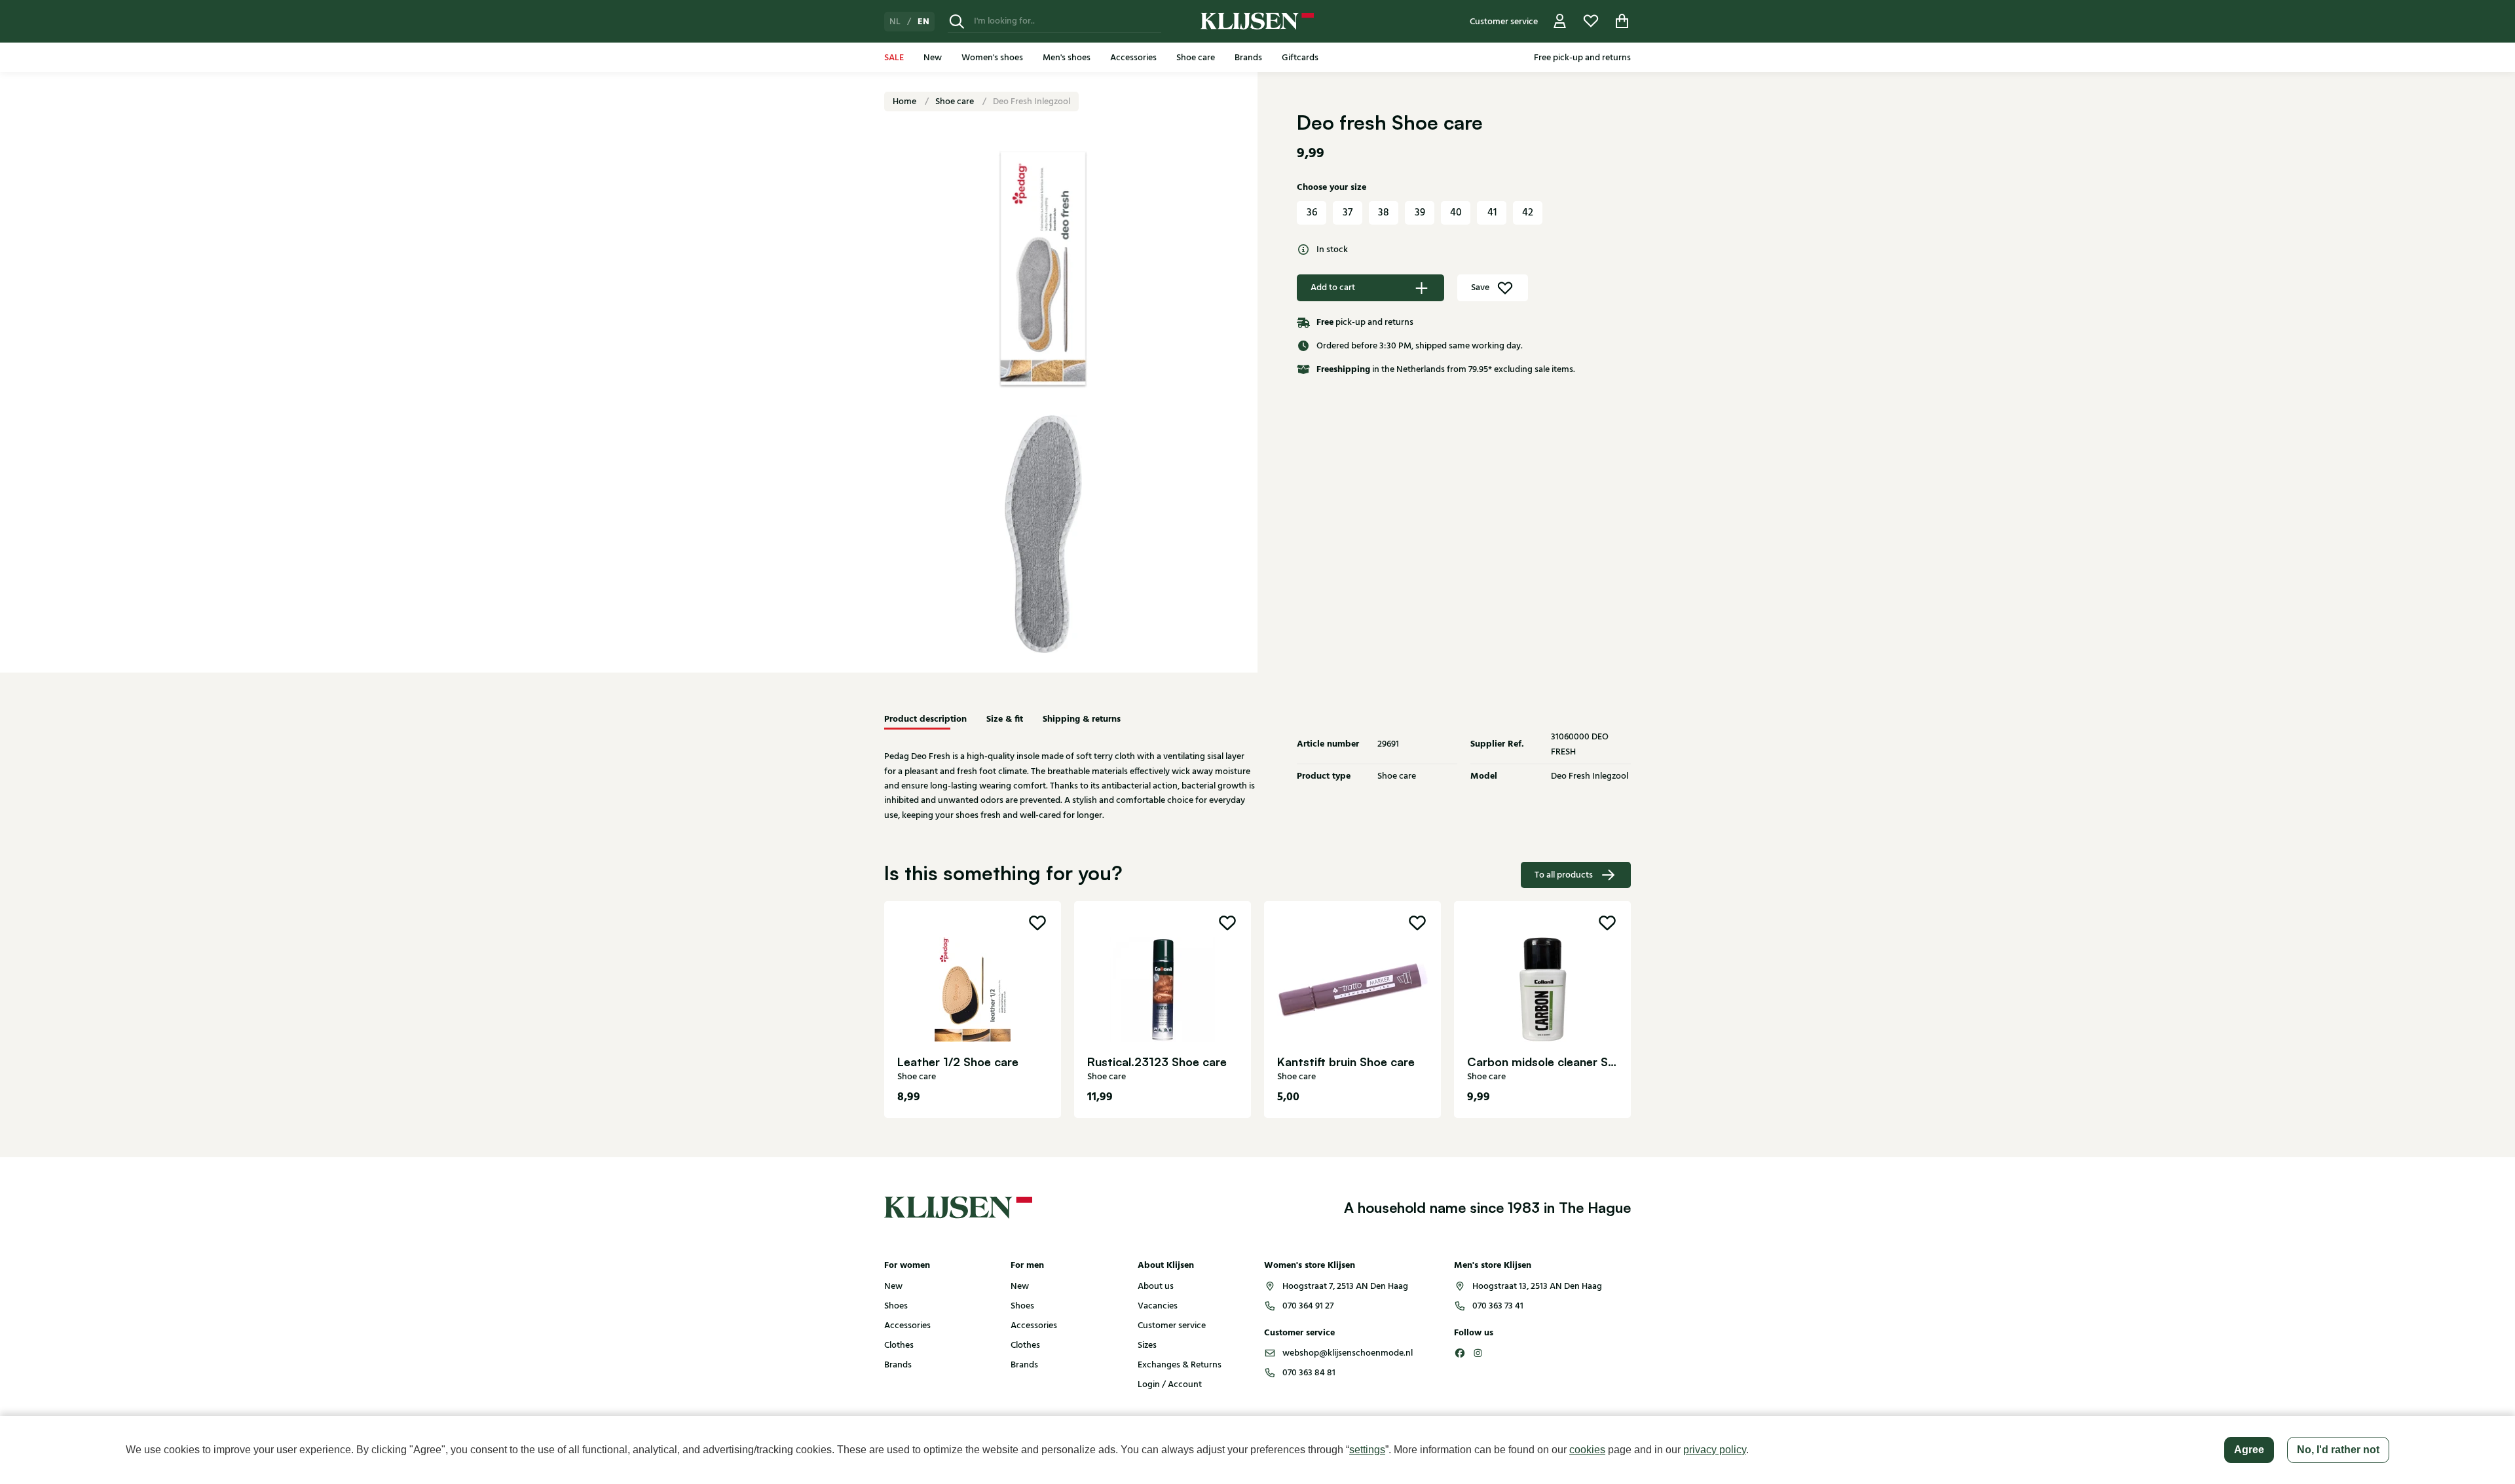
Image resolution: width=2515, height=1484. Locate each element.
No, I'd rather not (2338, 1450)
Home (905, 102)
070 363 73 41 (1498, 1306)
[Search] (957, 21)
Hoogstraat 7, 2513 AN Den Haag (1345, 1286)
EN (923, 22)
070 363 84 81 (1309, 1373)
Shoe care (956, 102)
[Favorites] (1591, 21)
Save (1480, 288)
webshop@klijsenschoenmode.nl (1348, 1353)
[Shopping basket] (1622, 21)
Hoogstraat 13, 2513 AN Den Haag (1537, 1286)
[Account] (1560, 21)
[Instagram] (1478, 1353)
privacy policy (1715, 1450)
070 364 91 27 (1308, 1306)
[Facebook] (1460, 1353)
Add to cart (1333, 288)
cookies (1587, 1450)
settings (1367, 1450)
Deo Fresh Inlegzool (1032, 102)
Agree (2249, 1450)
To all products (1564, 875)
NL (895, 22)
